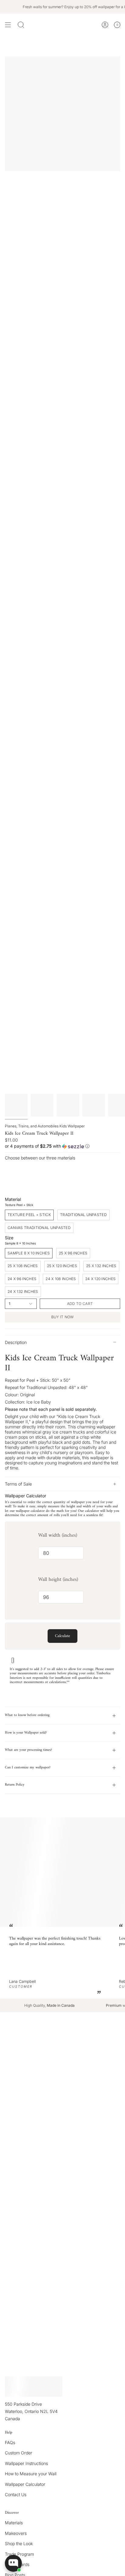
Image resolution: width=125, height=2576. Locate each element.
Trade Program (19, 2554)
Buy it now (63, 1317)
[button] (62, 1146)
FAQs (10, 2442)
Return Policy (15, 1785)
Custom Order (19, 2453)
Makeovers (16, 2533)
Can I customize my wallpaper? (28, 1768)
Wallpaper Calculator (25, 2484)
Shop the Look (19, 2543)
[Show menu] (8, 25)
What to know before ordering (27, 1715)
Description (16, 1342)
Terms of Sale (18, 1484)
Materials (14, 2523)
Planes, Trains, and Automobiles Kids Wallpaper (45, 1126)
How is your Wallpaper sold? (26, 1733)
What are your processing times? (28, 1750)
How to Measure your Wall (31, 2474)
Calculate (62, 1636)
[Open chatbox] (13, 2563)
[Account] (105, 25)
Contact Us (16, 2494)
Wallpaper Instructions (26, 2463)
